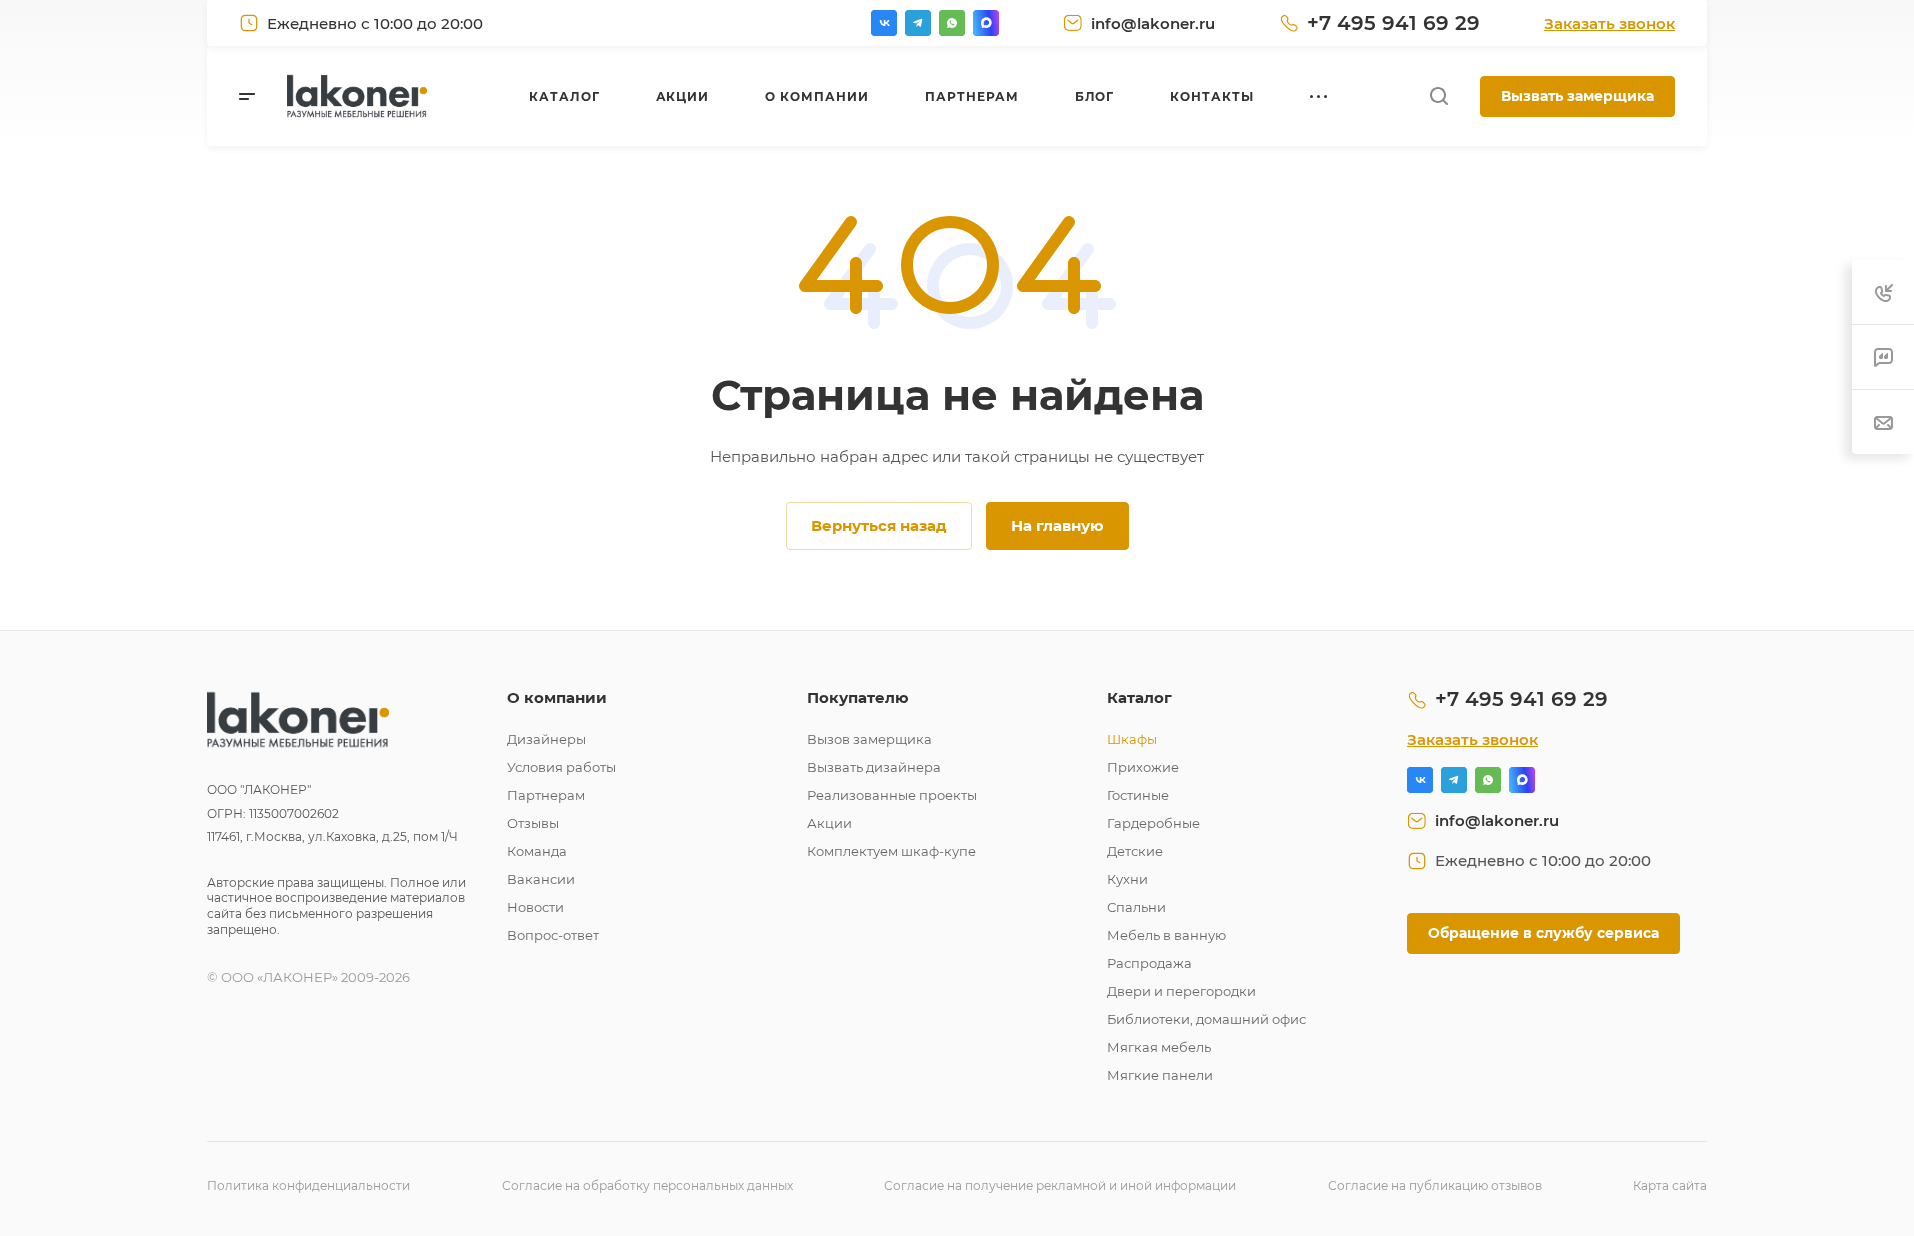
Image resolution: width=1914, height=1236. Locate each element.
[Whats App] (952, 23)
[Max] (986, 23)
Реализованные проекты (892, 795)
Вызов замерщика (869, 739)
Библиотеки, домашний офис (1206, 1019)
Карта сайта (1670, 1185)
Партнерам (546, 795)
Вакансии (541, 879)
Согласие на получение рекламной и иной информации (1060, 1185)
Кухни (1127, 879)
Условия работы (561, 767)
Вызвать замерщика (1577, 96)
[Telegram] (918, 23)
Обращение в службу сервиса (1543, 933)
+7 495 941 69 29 (1393, 23)
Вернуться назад (879, 525)
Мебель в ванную (1166, 935)
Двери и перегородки (1181, 991)
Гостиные (1138, 795)
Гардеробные (1153, 823)
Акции (829, 823)
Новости (535, 907)
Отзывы (533, 823)
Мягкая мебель (1159, 1047)
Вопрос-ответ (553, 935)
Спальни (1136, 907)
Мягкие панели (1160, 1075)
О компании (557, 697)
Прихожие (1143, 767)
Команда (537, 851)
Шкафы (1132, 739)
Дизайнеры (546, 739)
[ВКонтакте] (884, 23)
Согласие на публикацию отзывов (1435, 1185)
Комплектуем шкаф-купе (891, 851)
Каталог (1139, 697)
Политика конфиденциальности (308, 1185)
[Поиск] (1438, 96)
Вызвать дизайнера (874, 767)
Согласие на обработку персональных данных (647, 1185)
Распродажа (1149, 963)
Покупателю (858, 697)
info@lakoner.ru (1153, 23)
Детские (1135, 851)
